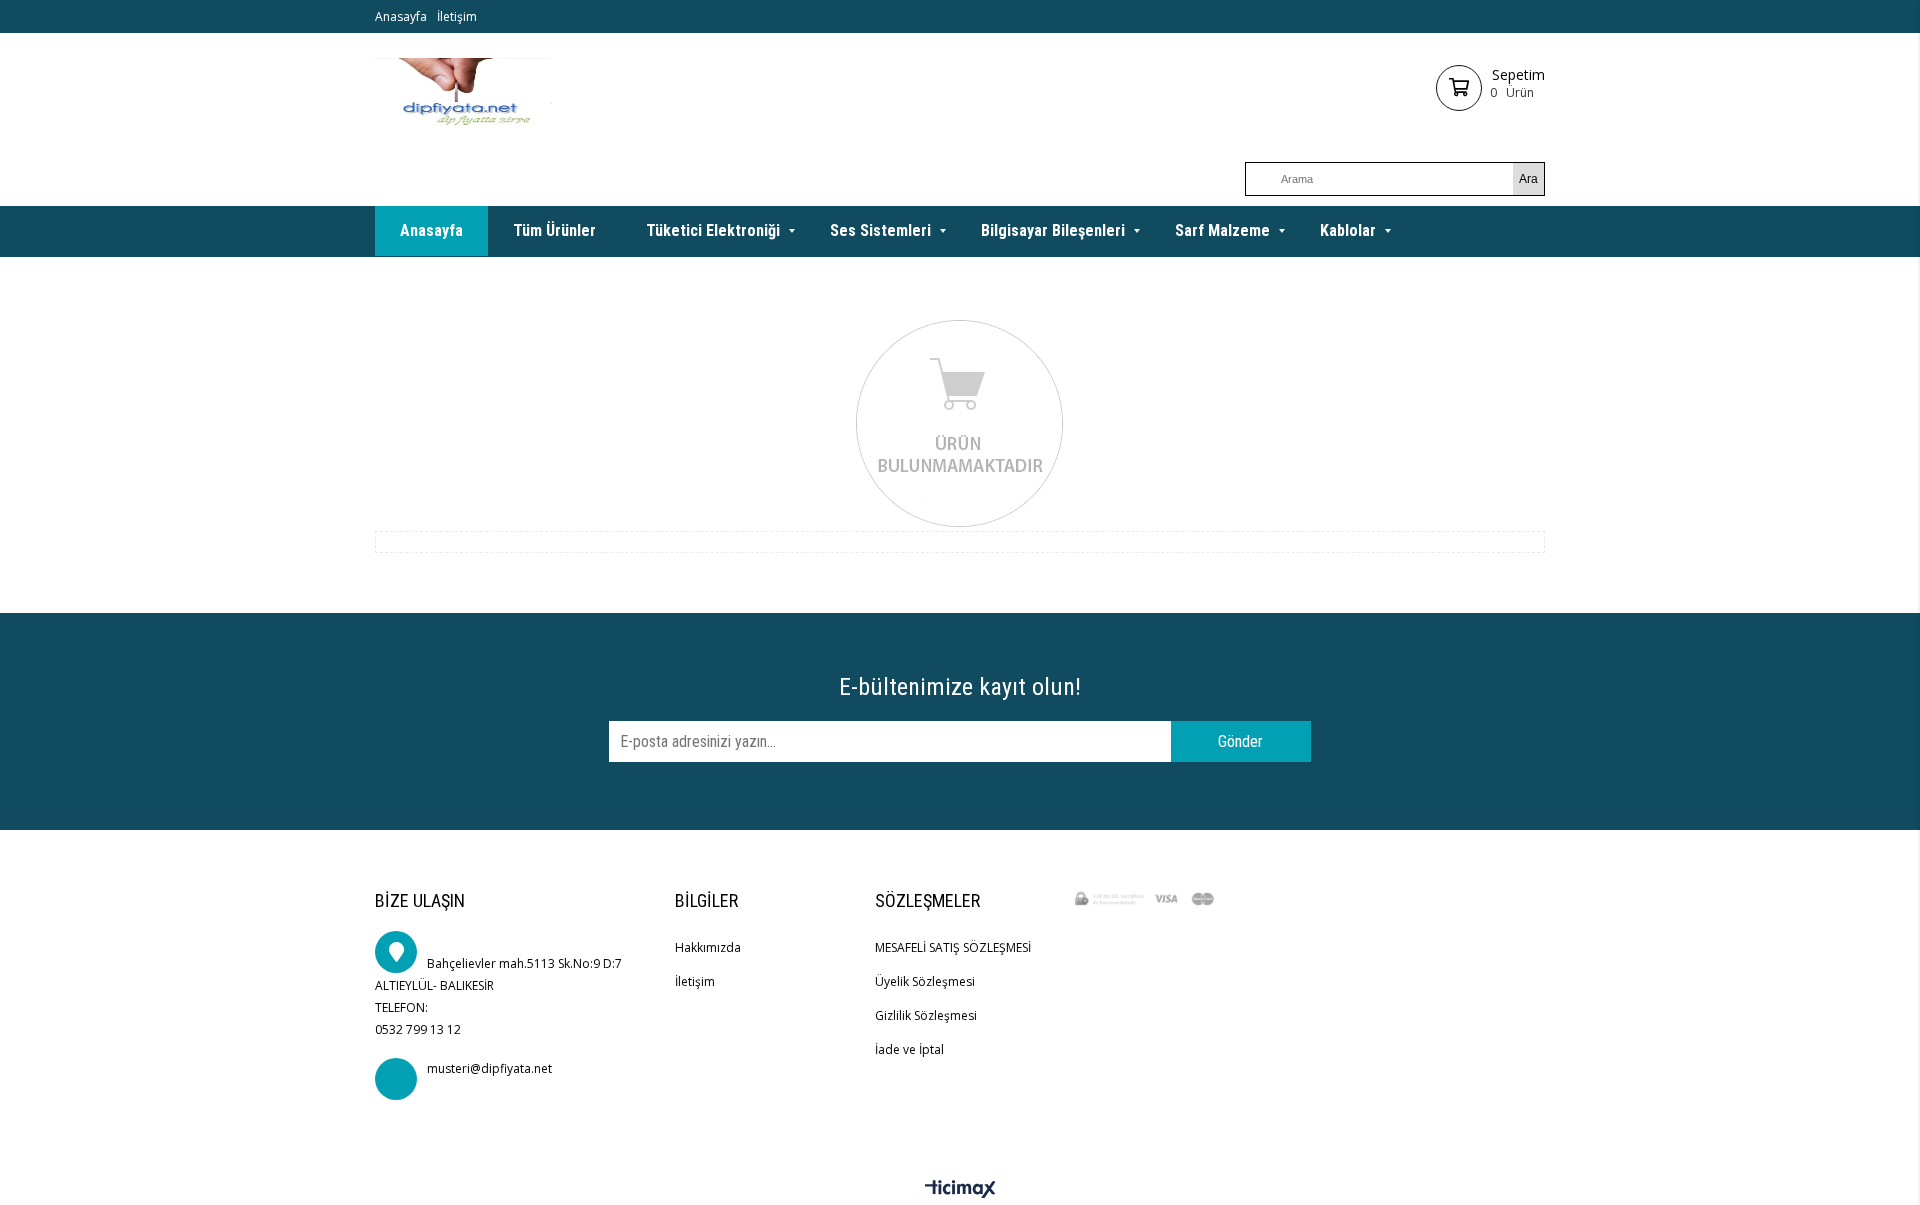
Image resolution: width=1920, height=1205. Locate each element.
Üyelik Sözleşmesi (925, 981)
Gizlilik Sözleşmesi (926, 1015)
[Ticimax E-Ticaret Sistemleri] (960, 1190)
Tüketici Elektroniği (713, 230)
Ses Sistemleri (880, 230)
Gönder (1240, 741)
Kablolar (1348, 230)
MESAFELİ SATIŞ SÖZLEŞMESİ (953, 947)
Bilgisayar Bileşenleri (1053, 230)
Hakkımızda (708, 947)
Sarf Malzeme (1222, 230)
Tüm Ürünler (554, 230)
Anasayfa (401, 16)
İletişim (457, 16)
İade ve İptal (909, 1049)
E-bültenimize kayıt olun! (960, 687)
